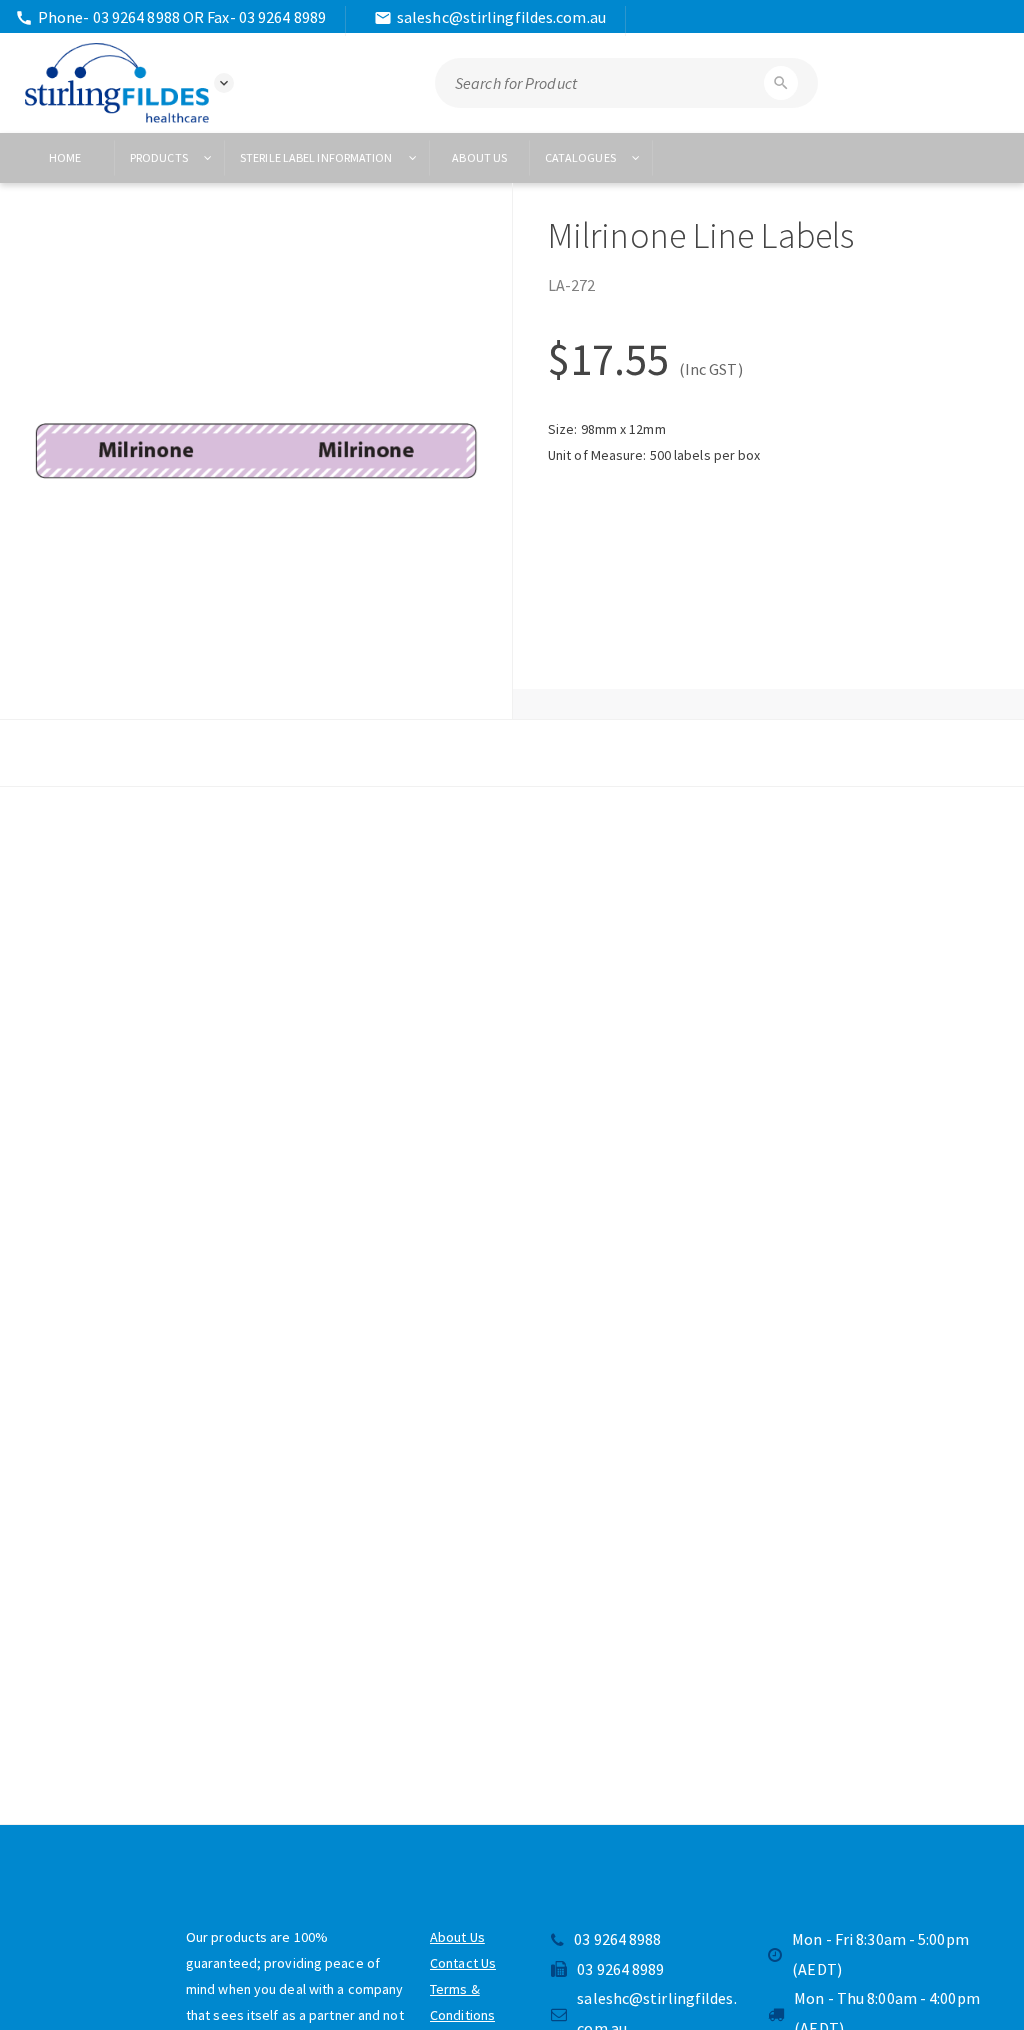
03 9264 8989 (620, 1969)
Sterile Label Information (317, 157)
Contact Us (463, 1963)
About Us (457, 1937)
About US (479, 157)
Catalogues (581, 157)
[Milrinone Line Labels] (256, 451)
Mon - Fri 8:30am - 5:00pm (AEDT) (880, 1954)
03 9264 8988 (617, 1939)
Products (160, 157)
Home (65, 157)
